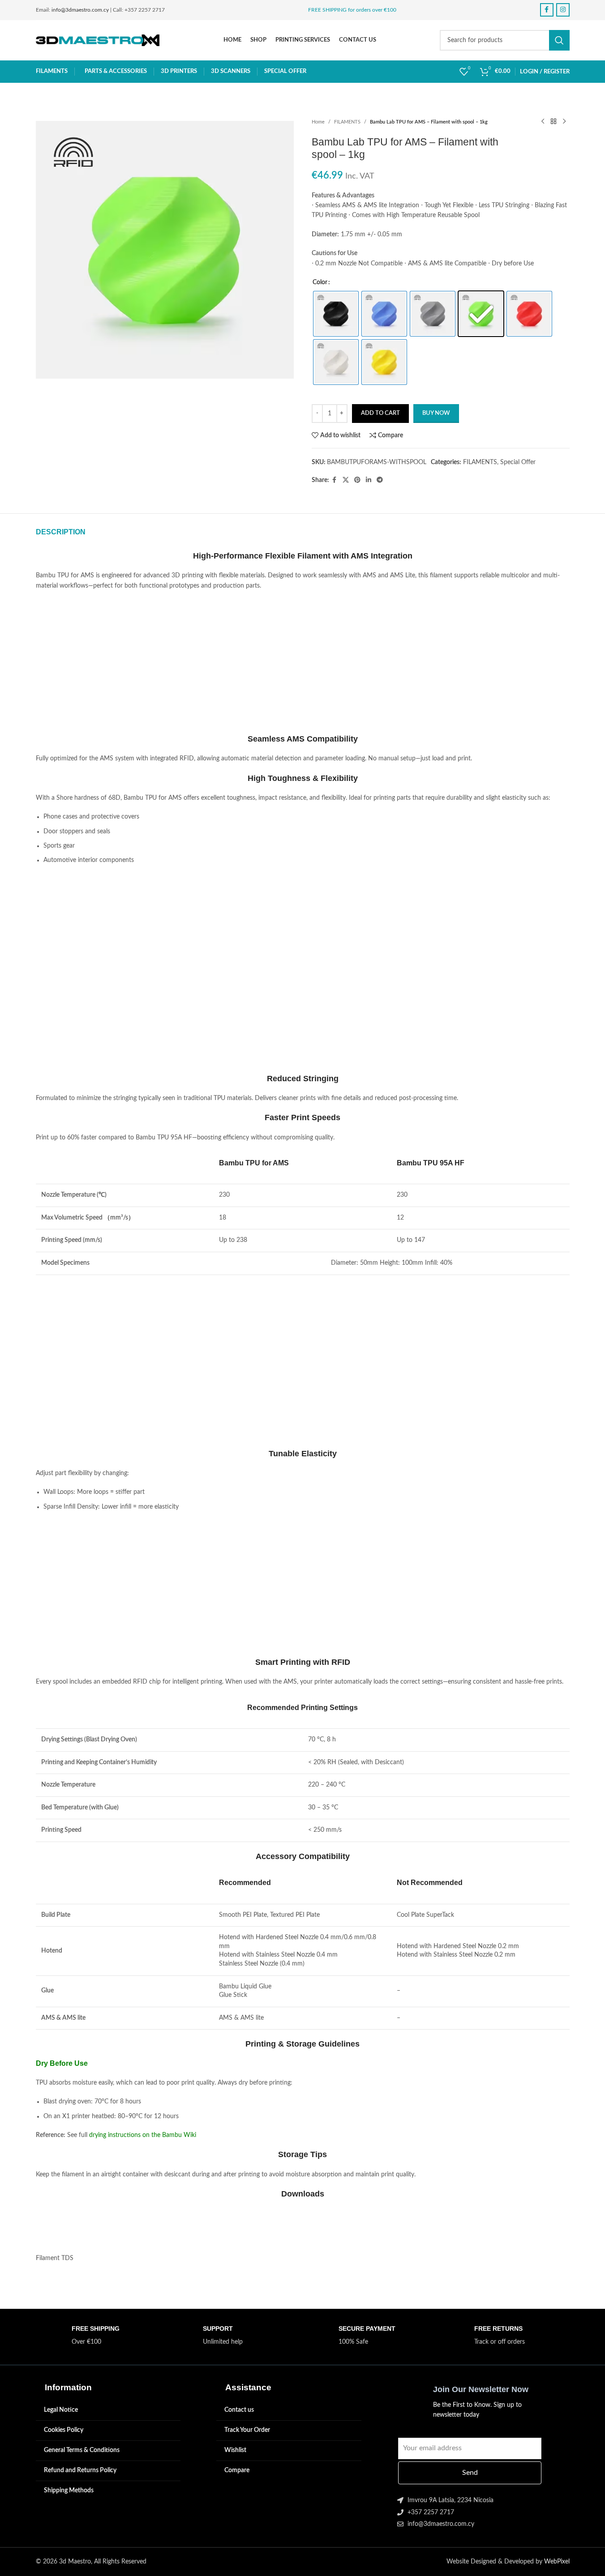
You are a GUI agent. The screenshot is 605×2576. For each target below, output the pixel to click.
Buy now (436, 413)
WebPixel (557, 2562)
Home (318, 122)
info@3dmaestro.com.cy (80, 10)
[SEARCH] (559, 40)
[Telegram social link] (380, 480)
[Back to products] (554, 122)
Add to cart (380, 413)
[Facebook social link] (547, 10)
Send (470, 2473)
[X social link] (346, 480)
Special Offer (518, 462)
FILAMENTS (347, 122)
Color (320, 282)
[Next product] (564, 122)
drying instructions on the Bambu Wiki (143, 2135)
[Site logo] (98, 40)
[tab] (61, 532)
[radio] (336, 314)
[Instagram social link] (563, 10)
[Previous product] (543, 122)
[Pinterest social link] (357, 480)
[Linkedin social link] (369, 480)
